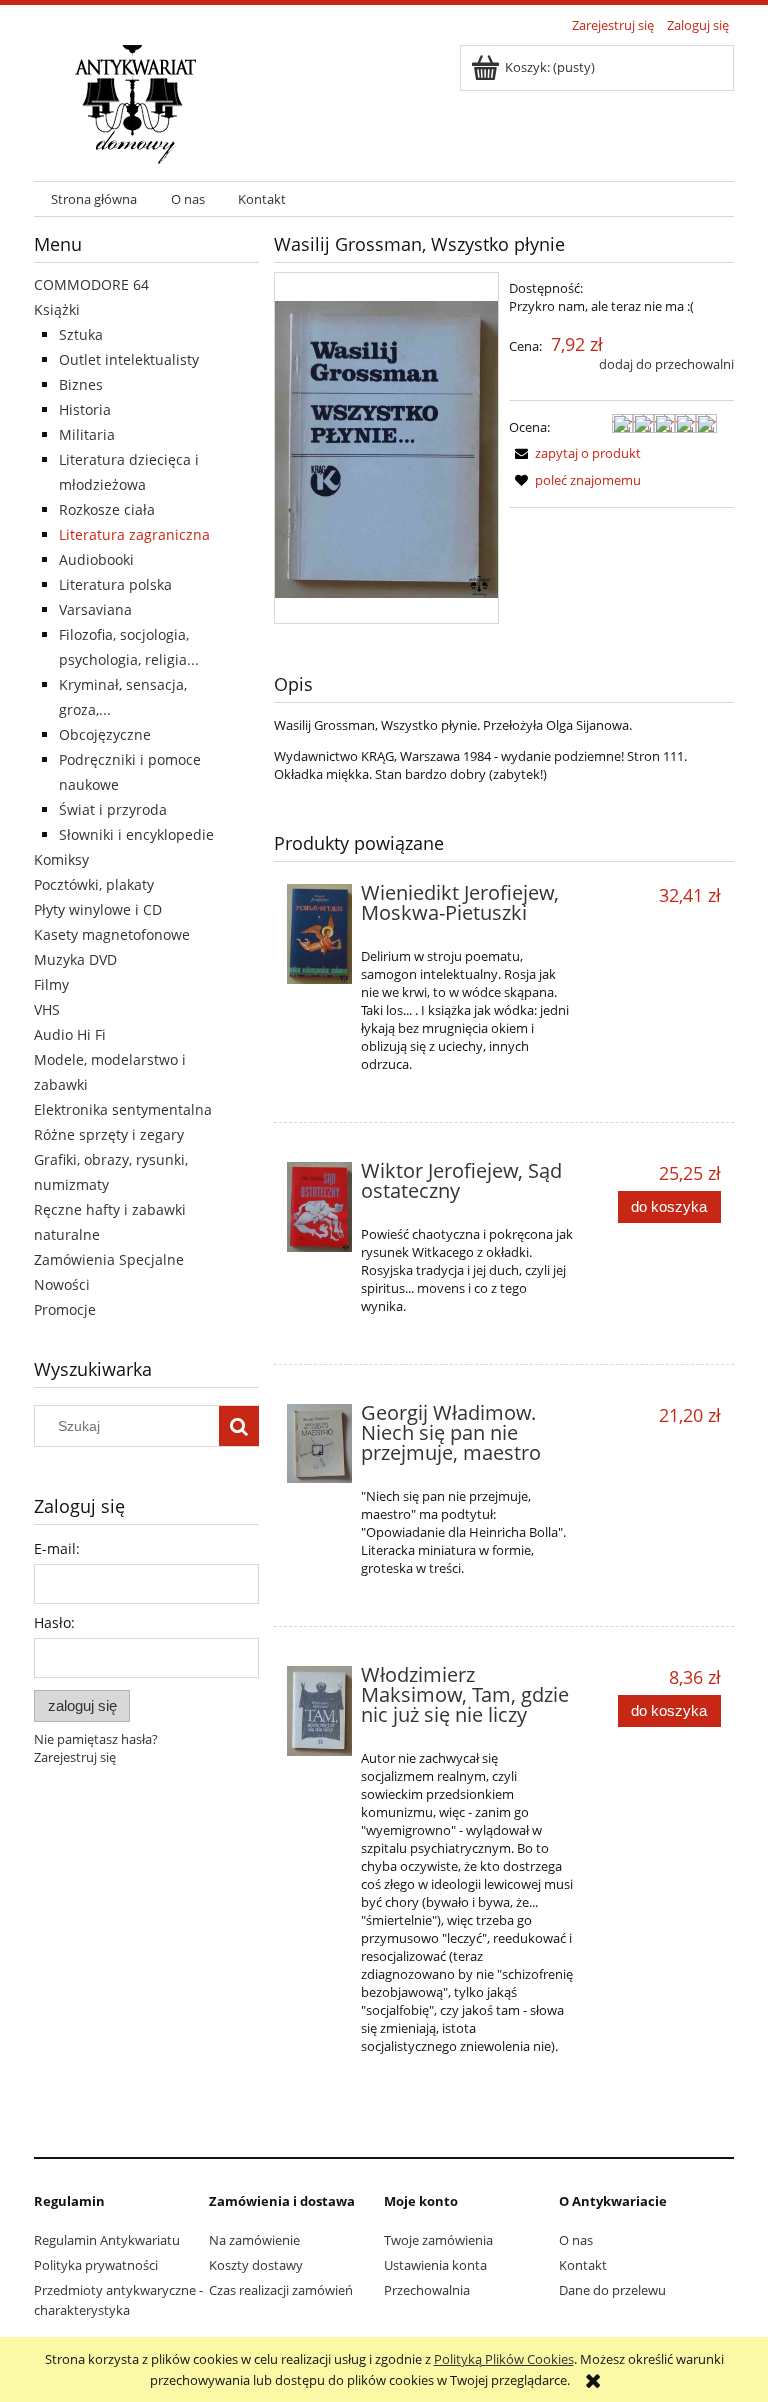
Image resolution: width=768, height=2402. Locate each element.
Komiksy (61, 859)
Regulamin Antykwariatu (107, 2240)
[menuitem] (94, 199)
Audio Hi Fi (70, 1034)
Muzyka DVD (75, 959)
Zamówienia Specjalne (109, 1259)
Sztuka (81, 334)
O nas (576, 2240)
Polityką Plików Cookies (504, 2359)
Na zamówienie (254, 2240)
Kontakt (583, 2265)
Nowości (62, 1284)
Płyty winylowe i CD (98, 909)
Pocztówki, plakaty (94, 884)
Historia (85, 409)
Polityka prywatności (96, 2265)
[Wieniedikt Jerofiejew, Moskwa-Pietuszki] (319, 934)
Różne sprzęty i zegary (109, 1134)
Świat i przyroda (113, 809)
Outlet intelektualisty (129, 359)
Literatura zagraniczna (134, 534)
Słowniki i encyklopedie (136, 834)
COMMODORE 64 (91, 284)
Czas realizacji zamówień (281, 2290)
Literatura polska (115, 584)
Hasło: (54, 1622)
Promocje (65, 1309)
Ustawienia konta (435, 2265)
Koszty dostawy (256, 2265)
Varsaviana (95, 609)
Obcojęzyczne (105, 734)
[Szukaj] (239, 1426)
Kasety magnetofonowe (112, 934)
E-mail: (57, 1548)
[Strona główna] (135, 102)
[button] (575, 453)
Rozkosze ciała (107, 509)
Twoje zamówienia (438, 2240)
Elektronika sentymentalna (123, 1109)
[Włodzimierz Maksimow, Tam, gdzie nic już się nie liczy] (319, 1711)
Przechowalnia (427, 2290)
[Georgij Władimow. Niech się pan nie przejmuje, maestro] (319, 1443)
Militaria (87, 434)
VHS (47, 1009)
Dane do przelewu (612, 2290)
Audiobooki (96, 559)
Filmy (51, 984)
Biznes (81, 384)
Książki (57, 309)
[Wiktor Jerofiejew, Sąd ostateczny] (319, 1207)
